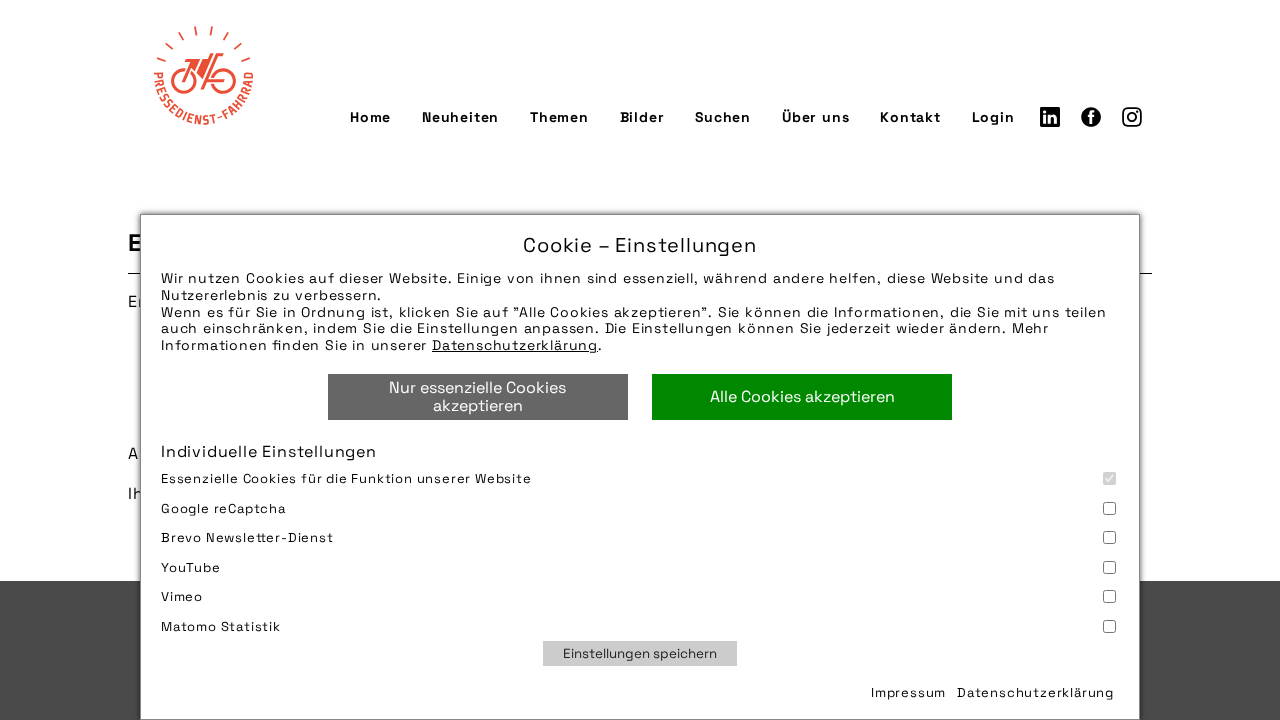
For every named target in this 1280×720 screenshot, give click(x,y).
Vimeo (182, 596)
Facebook (1091, 117)
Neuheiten (460, 117)
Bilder (642, 117)
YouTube (191, 567)
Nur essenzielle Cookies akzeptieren (477, 396)
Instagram (1132, 117)
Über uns (815, 117)
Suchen (723, 117)
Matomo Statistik (221, 626)
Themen (559, 117)
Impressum (908, 692)
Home (370, 117)
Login (993, 117)
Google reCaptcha (223, 508)
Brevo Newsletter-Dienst (247, 537)
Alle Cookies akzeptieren (802, 396)
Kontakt (910, 117)
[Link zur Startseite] (203, 75)
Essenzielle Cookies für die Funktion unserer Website (346, 478)
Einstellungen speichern (640, 653)
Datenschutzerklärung (515, 345)
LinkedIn (1050, 117)
